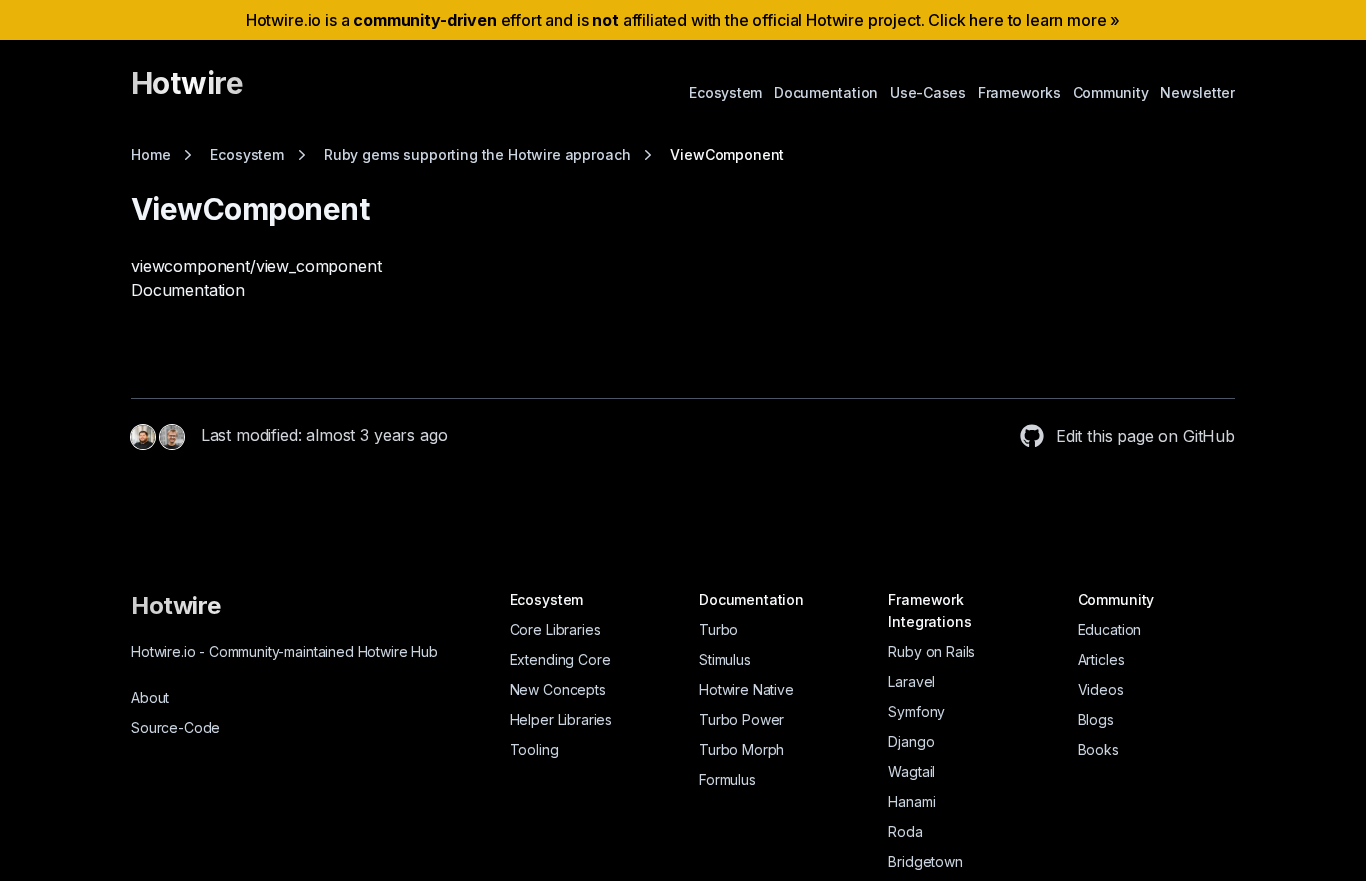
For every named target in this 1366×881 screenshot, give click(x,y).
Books (1098, 749)
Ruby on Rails (931, 651)
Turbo (718, 629)
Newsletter (1197, 92)
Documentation (826, 92)
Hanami (911, 801)
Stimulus (725, 659)
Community (1111, 92)
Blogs (1096, 719)
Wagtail (911, 771)
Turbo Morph (741, 749)
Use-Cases (928, 92)
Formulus (727, 779)
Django (911, 741)
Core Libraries (555, 629)
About (150, 697)
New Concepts (558, 689)
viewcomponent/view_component (256, 266)
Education (1110, 629)
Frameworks (1019, 92)
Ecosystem (725, 92)
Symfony (916, 711)
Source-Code (175, 727)
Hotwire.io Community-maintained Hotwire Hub (284, 651)
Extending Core (560, 659)
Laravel (911, 681)
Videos (1101, 689)
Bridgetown (925, 861)
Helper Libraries (561, 719)
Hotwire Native (746, 689)
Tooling (534, 749)
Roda (905, 831)
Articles (1101, 659)
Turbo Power (741, 719)
